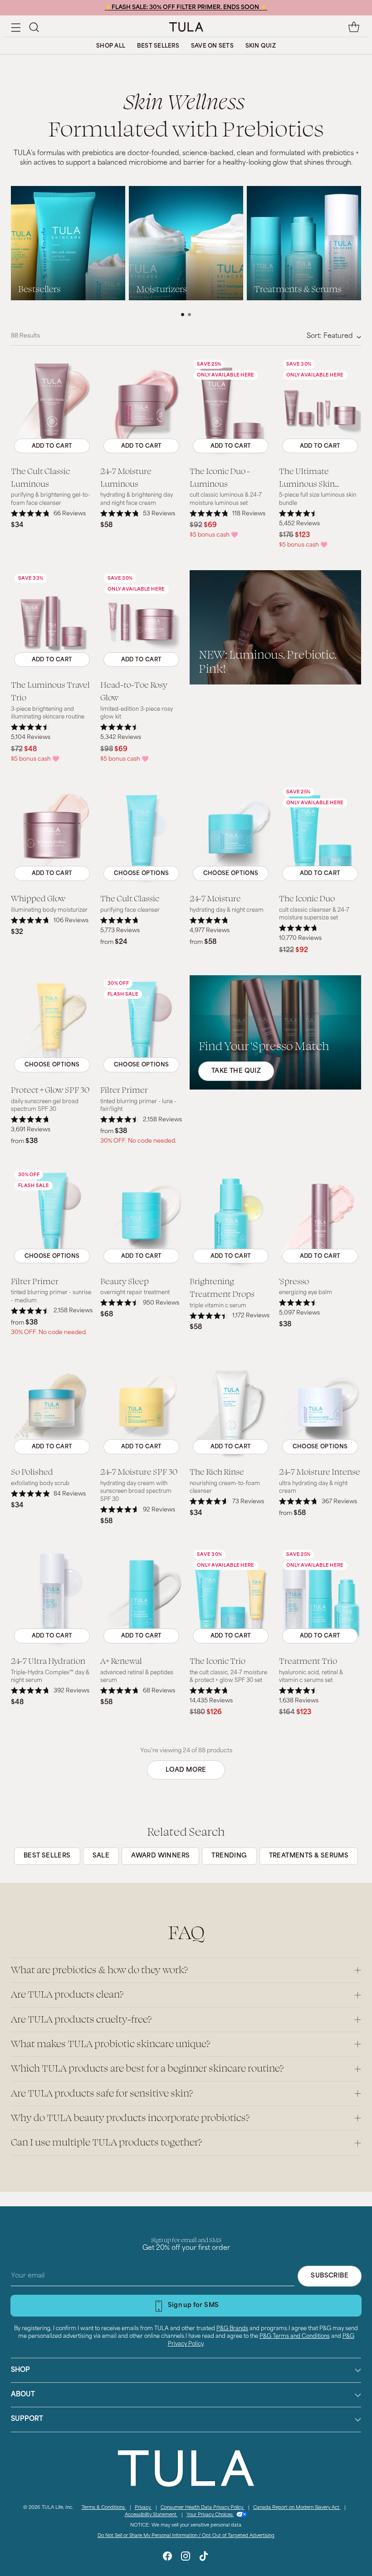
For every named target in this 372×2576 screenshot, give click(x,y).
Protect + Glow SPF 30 (50, 1089)
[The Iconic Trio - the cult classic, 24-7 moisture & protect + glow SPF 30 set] (231, 1598)
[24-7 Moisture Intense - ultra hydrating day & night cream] (320, 1408)
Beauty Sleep (125, 1281)
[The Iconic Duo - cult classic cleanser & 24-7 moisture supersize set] (320, 835)
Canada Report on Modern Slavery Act (297, 2508)
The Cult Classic (130, 898)
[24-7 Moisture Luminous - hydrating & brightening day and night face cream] (141, 407)
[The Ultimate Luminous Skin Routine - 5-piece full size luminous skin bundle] (320, 407)
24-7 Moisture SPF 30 (139, 1471)
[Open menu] (16, 27)
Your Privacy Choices (210, 2515)
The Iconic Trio (218, 1660)
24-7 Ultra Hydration (48, 1660)
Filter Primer (124, 1089)
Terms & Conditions (104, 2508)
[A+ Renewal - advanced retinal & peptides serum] (141, 1598)
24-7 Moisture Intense (320, 1471)
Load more (186, 1770)
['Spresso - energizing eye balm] (320, 1218)
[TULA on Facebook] (167, 2558)
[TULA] (186, 27)
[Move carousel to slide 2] (189, 315)
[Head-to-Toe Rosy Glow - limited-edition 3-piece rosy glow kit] (141, 621)
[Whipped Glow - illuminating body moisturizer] (52, 835)
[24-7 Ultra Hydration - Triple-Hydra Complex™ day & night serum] (52, 1598)
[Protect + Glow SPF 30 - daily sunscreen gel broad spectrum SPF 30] (52, 1026)
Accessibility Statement (151, 2515)
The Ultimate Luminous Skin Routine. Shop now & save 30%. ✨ (186, 8)
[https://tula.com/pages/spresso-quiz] (275, 1032)
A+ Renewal (121, 1660)
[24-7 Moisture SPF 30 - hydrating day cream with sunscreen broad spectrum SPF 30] (141, 1408)
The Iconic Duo (307, 898)
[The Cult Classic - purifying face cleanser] (141, 835)
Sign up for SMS (193, 2305)
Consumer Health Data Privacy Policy (203, 2508)
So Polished (32, 1471)
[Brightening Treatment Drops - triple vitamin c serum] (231, 1218)
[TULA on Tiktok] (204, 2558)
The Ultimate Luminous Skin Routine (307, 484)
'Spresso (294, 1281)
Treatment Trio (308, 1660)
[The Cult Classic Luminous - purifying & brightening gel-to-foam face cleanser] (52, 407)
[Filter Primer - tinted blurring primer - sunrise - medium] (52, 1218)
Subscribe (330, 2276)
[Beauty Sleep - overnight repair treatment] (141, 1218)
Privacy (143, 2508)
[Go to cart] (354, 27)
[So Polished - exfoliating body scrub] (52, 1408)
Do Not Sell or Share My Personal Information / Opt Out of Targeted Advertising (186, 2536)
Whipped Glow (38, 898)
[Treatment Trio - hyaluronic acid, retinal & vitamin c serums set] (320, 1598)
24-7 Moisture (215, 898)
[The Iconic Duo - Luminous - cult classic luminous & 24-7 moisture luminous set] (231, 407)
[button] (34, 27)
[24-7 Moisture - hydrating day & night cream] (231, 835)
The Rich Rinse (217, 1471)
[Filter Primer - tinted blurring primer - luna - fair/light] (141, 1026)
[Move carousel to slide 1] (183, 315)
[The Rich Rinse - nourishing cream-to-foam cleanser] (231, 1408)
